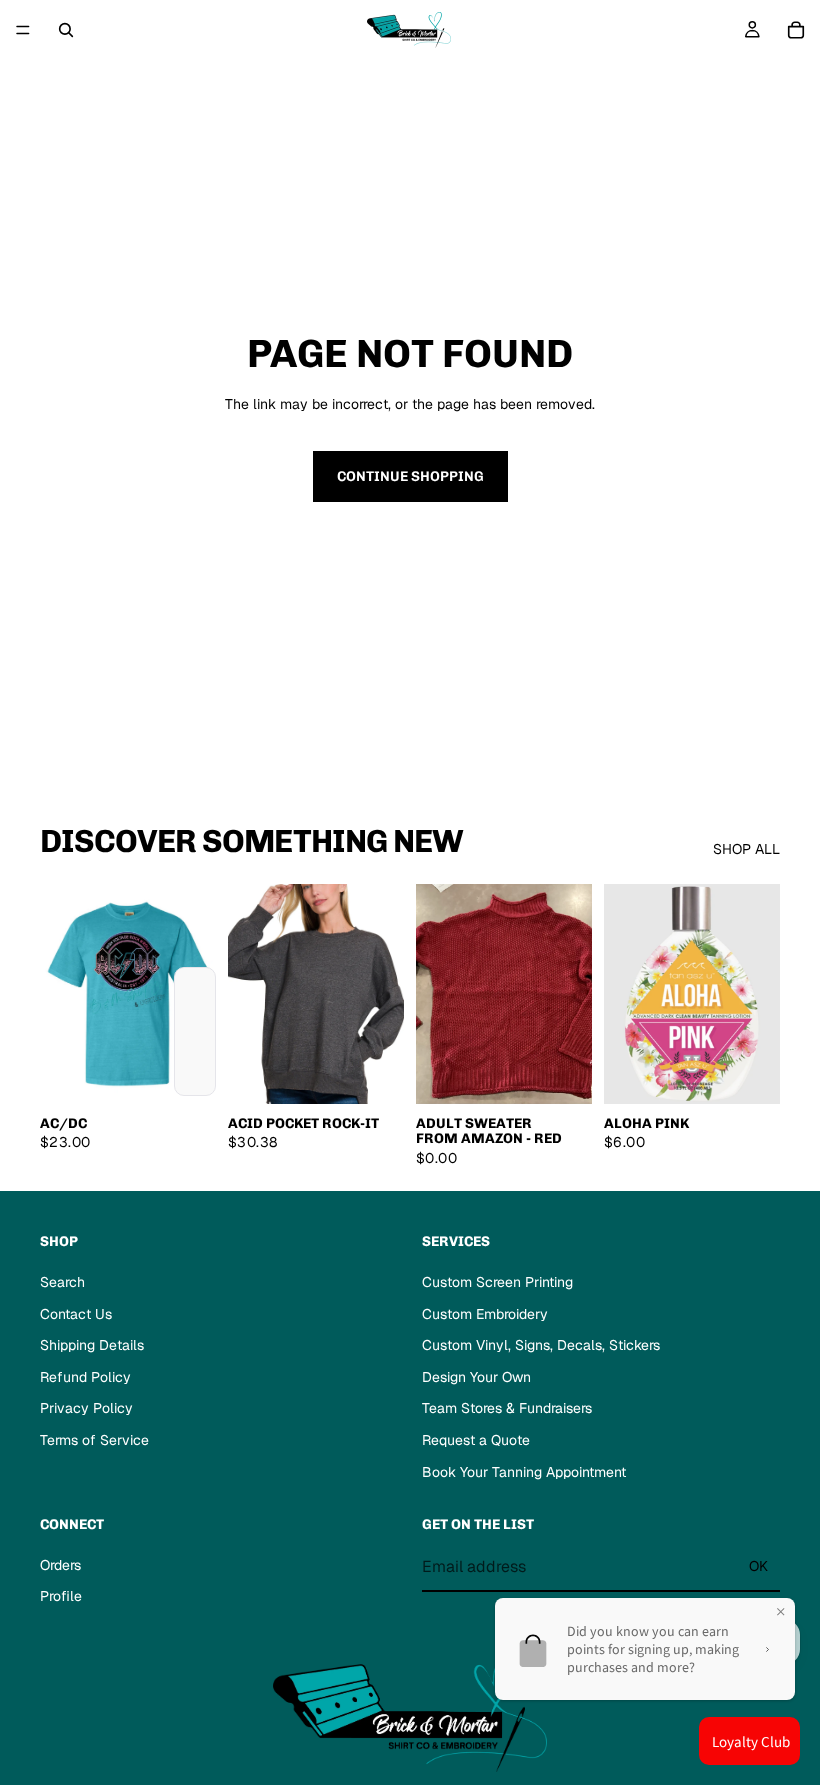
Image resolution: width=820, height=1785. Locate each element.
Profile (61, 1597)
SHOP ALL (746, 849)
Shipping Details (92, 1345)
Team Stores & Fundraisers (507, 1408)
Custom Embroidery (485, 1314)
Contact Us (76, 1314)
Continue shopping (410, 476)
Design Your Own (476, 1377)
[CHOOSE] (185, 1073)
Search (62, 1282)
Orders (60, 1565)
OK (758, 1566)
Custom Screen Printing (497, 1282)
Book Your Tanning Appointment (524, 1472)
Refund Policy (85, 1377)
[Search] (66, 30)
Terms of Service (94, 1440)
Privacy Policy (86, 1408)
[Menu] (23, 30)
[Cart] (796, 30)
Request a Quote (476, 1440)
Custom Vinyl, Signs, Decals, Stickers (541, 1345)
